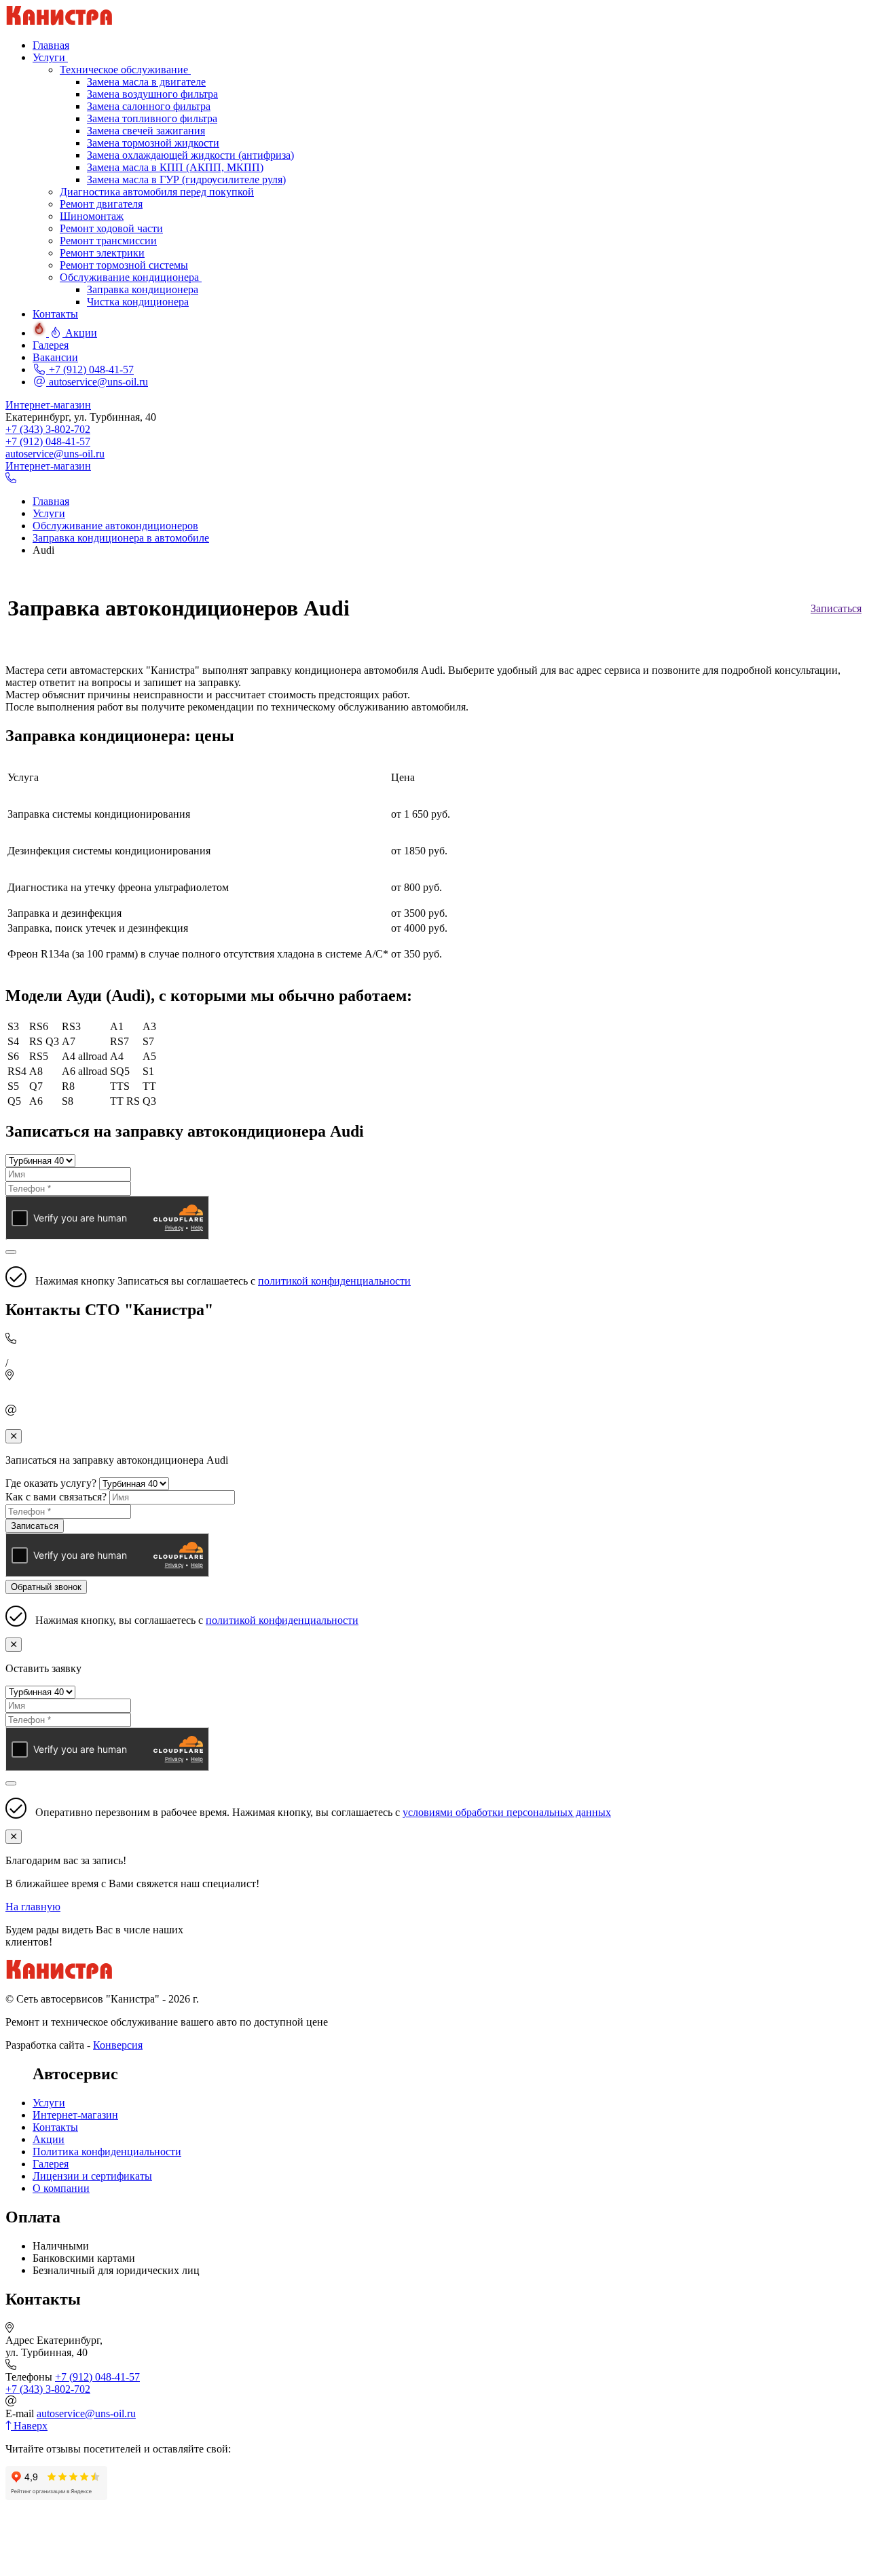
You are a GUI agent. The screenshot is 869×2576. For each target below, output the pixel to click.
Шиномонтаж (92, 216)
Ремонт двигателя (101, 204)
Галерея (51, 2164)
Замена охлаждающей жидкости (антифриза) (190, 155)
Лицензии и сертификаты (92, 2176)
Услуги (49, 2103)
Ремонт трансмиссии (108, 241)
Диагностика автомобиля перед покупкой (157, 192)
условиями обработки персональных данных (507, 1812)
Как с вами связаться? (56, 1497)
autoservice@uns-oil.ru (97, 382)
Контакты (55, 2127)
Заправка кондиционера (143, 289)
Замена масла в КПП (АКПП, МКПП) (175, 167)
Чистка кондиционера (138, 302)
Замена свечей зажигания (146, 131)
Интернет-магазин (48, 405)
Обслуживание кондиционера (131, 277)
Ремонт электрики (102, 253)
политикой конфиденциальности (334, 1281)
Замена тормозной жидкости (153, 143)
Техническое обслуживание (125, 70)
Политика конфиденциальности (107, 2152)
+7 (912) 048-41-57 (90, 370)
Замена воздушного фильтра (152, 94)
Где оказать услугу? (51, 1483)
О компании (61, 2188)
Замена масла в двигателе (146, 82)
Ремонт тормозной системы (124, 265)
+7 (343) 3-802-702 (48, 429)
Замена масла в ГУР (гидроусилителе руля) (186, 179)
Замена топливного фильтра (152, 118)
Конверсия (118, 2045)
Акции (49, 2139)
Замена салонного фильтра (149, 106)
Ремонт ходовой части (111, 228)
